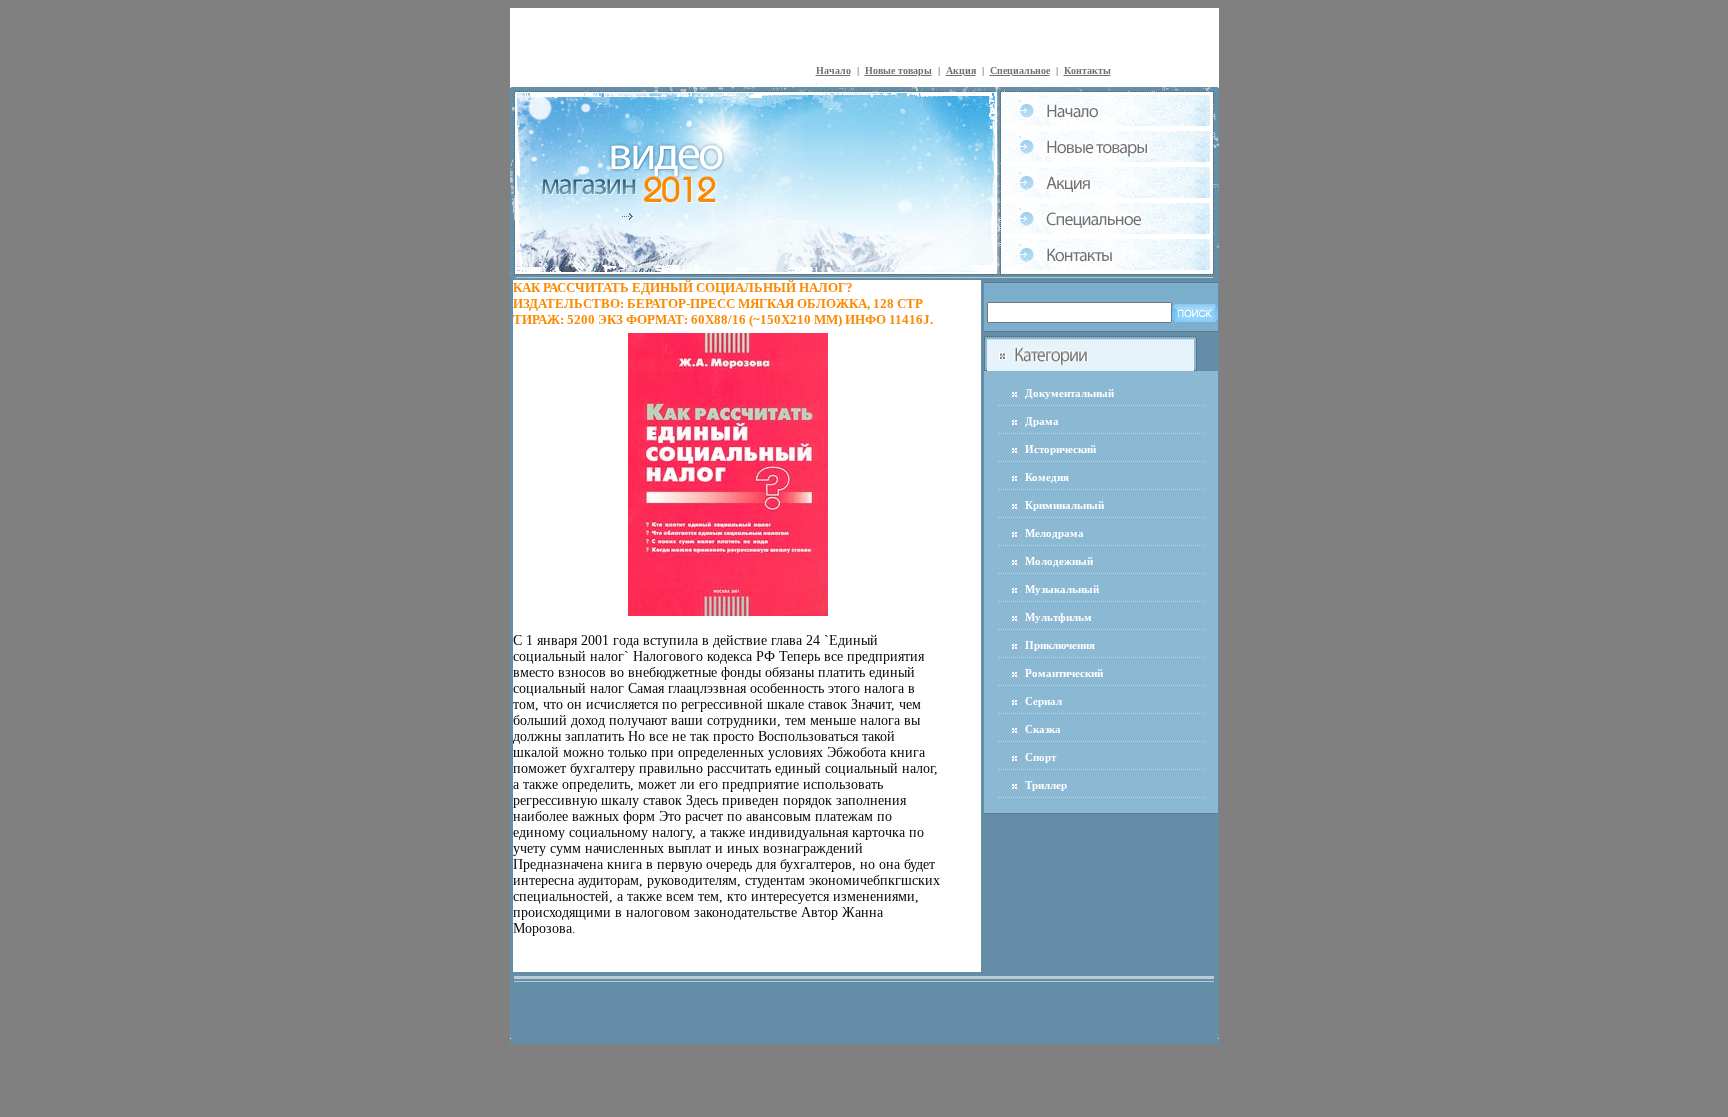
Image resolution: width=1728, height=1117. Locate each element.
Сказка (1043, 729)
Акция (961, 70)
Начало (833, 70)
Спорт (1040, 757)
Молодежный (1059, 561)
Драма (1042, 421)
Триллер (1046, 785)
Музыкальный (1062, 589)
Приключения (1060, 645)
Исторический (1060, 449)
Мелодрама (1054, 533)
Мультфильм (1058, 617)
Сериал (1043, 701)
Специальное (1020, 70)
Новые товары (898, 70)
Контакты (1087, 70)
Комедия (1047, 477)
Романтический (1064, 673)
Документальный (1069, 393)
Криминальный (1064, 505)
